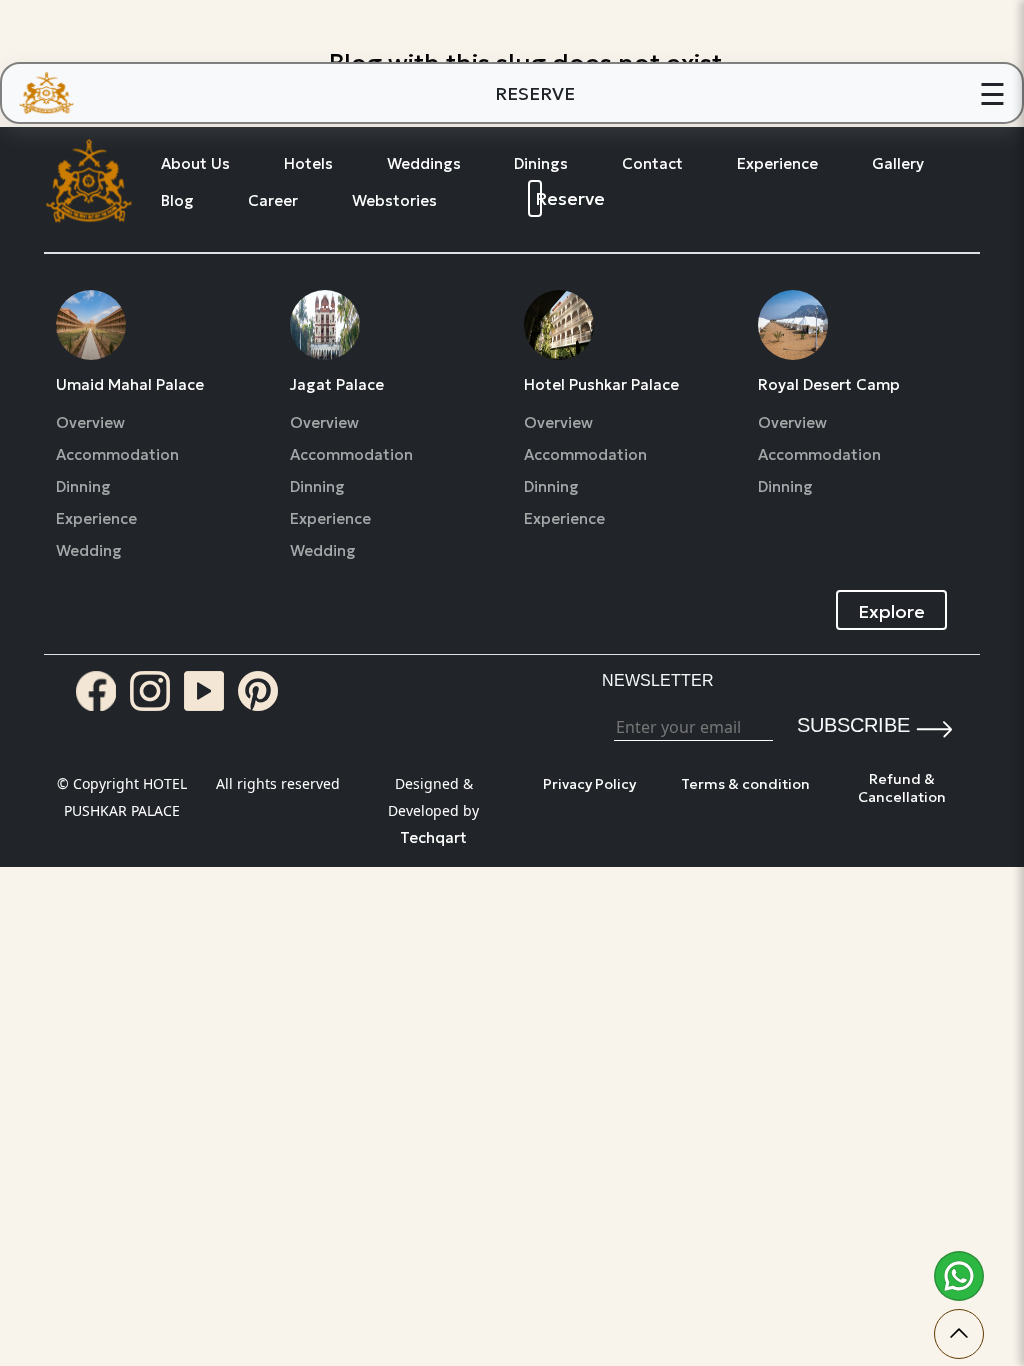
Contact (652, 164)
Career (273, 201)
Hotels (308, 164)
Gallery (898, 164)
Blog (177, 201)
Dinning (83, 487)
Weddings (424, 164)
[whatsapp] (959, 1276)
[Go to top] (959, 1334)
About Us (195, 164)
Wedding (89, 551)
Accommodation (117, 455)
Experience (777, 164)
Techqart (433, 837)
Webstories (394, 201)
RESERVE (535, 93)
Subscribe (853, 725)
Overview (90, 423)
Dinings (541, 164)
